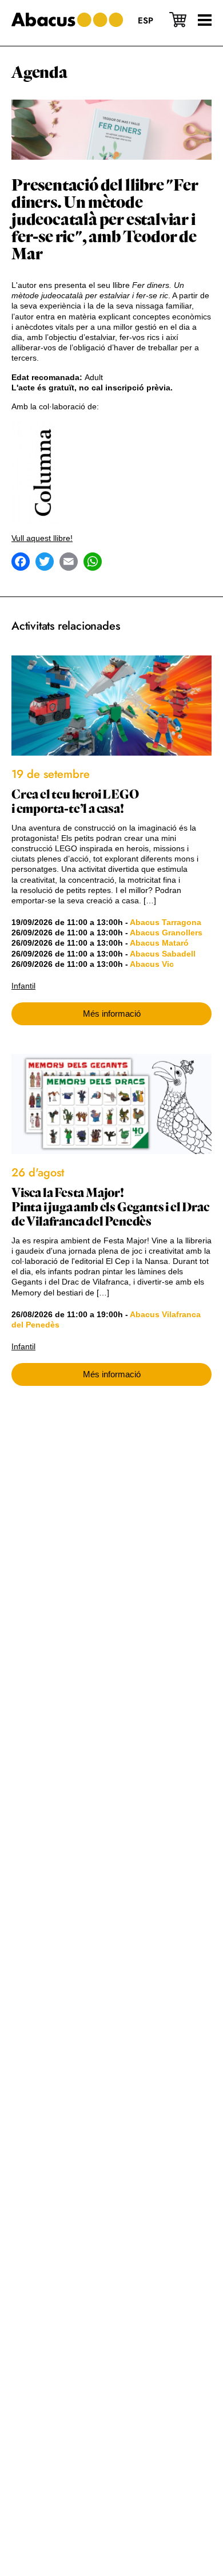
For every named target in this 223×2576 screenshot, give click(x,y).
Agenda (39, 73)
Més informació (112, 1014)
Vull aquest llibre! (42, 538)
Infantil (23, 986)
